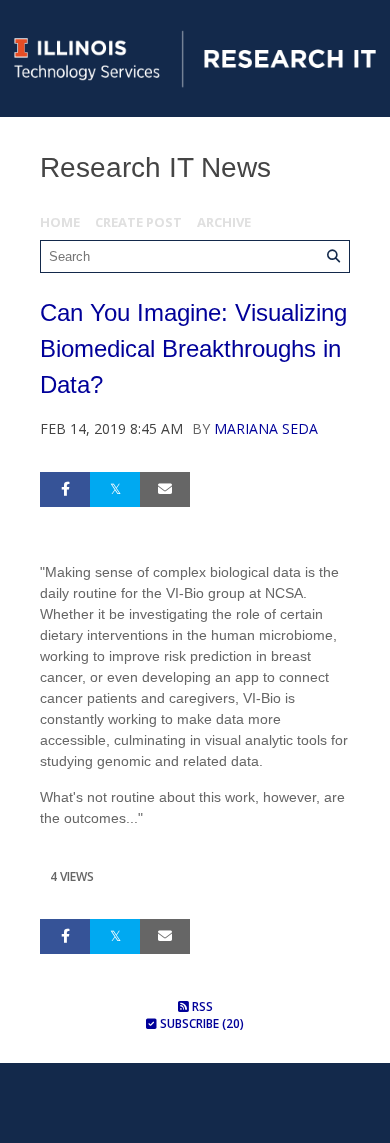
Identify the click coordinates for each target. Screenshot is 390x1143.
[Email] (165, 489)
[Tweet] (115, 489)
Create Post (138, 222)
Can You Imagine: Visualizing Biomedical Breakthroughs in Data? (193, 348)
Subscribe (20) (200, 1023)
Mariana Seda (266, 428)
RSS (201, 1006)
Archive (224, 222)
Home (60, 222)
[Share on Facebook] (65, 489)
